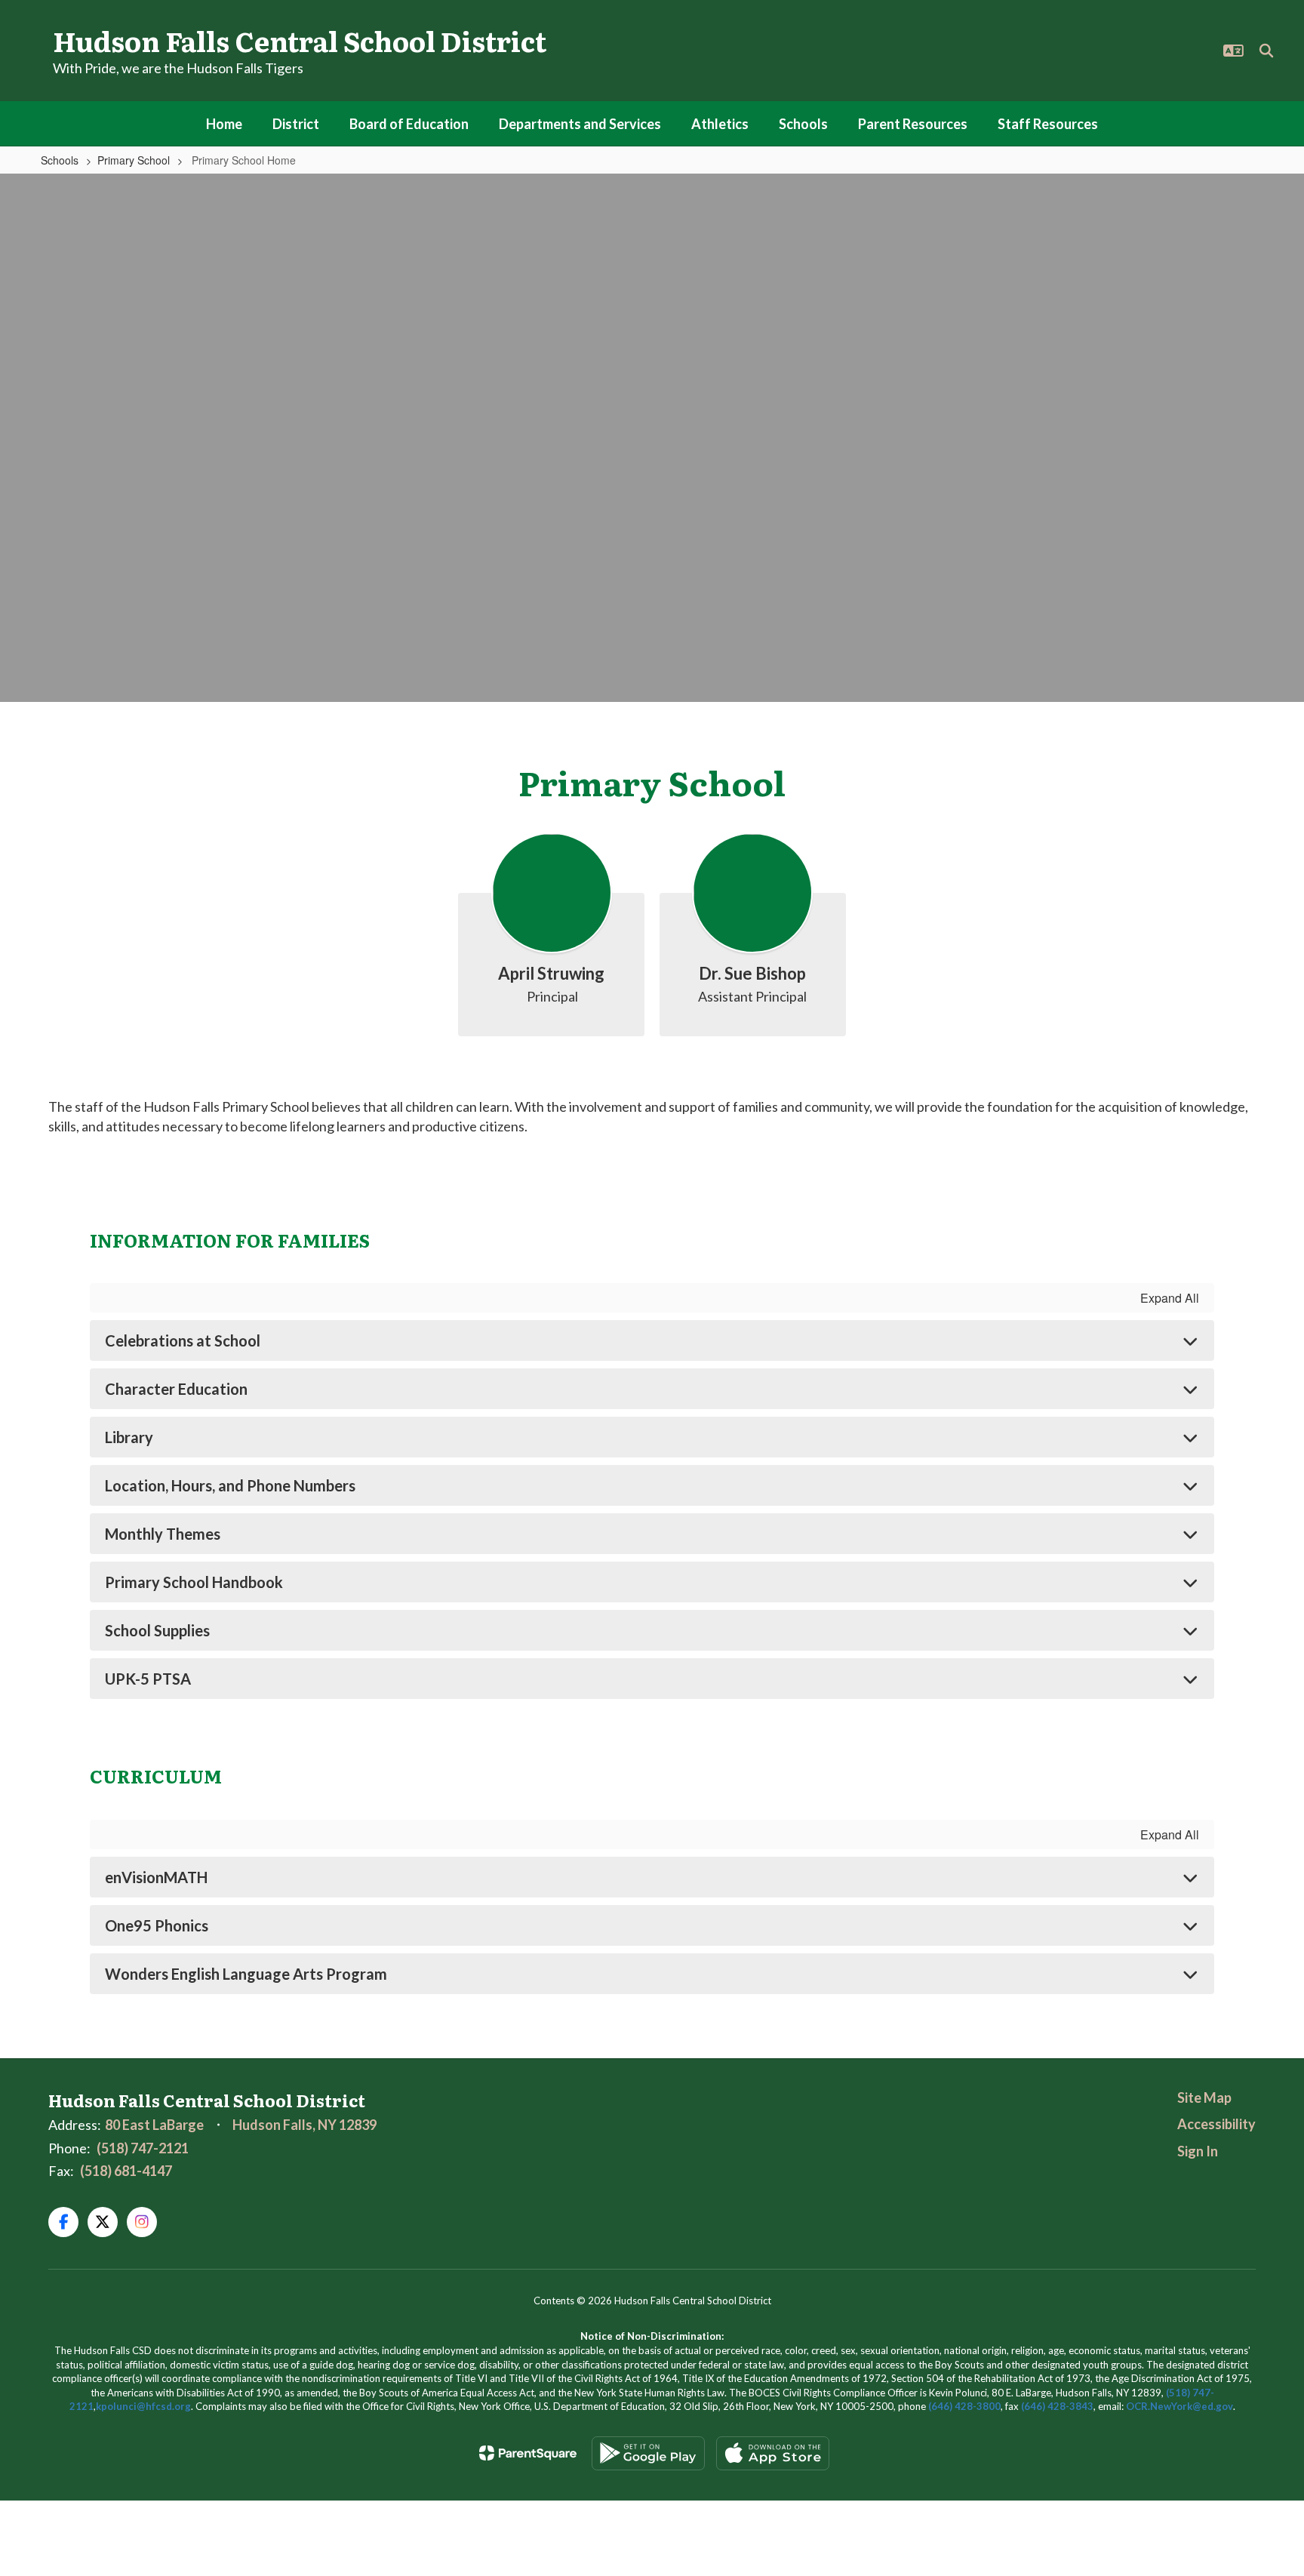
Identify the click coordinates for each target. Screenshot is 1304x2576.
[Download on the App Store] (773, 2453)
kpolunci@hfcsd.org (143, 2406)
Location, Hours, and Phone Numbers (230, 1485)
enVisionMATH (156, 1877)
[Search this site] (1266, 51)
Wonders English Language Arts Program (246, 1974)
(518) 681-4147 (126, 2171)
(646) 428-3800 (964, 2406)
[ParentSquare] (528, 2453)
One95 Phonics (157, 1925)
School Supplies (157, 1630)
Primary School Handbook (194, 1582)
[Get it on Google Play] (648, 2453)
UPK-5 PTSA (148, 1679)
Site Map (1204, 2097)
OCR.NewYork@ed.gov (1179, 2406)
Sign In (1198, 2151)
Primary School (134, 160)
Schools (60, 160)
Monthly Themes (163, 1534)
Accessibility (1216, 2124)
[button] (1233, 51)
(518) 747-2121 (143, 2148)
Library (129, 1437)
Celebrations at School (183, 1340)
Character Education (176, 1389)
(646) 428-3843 (1057, 2406)
